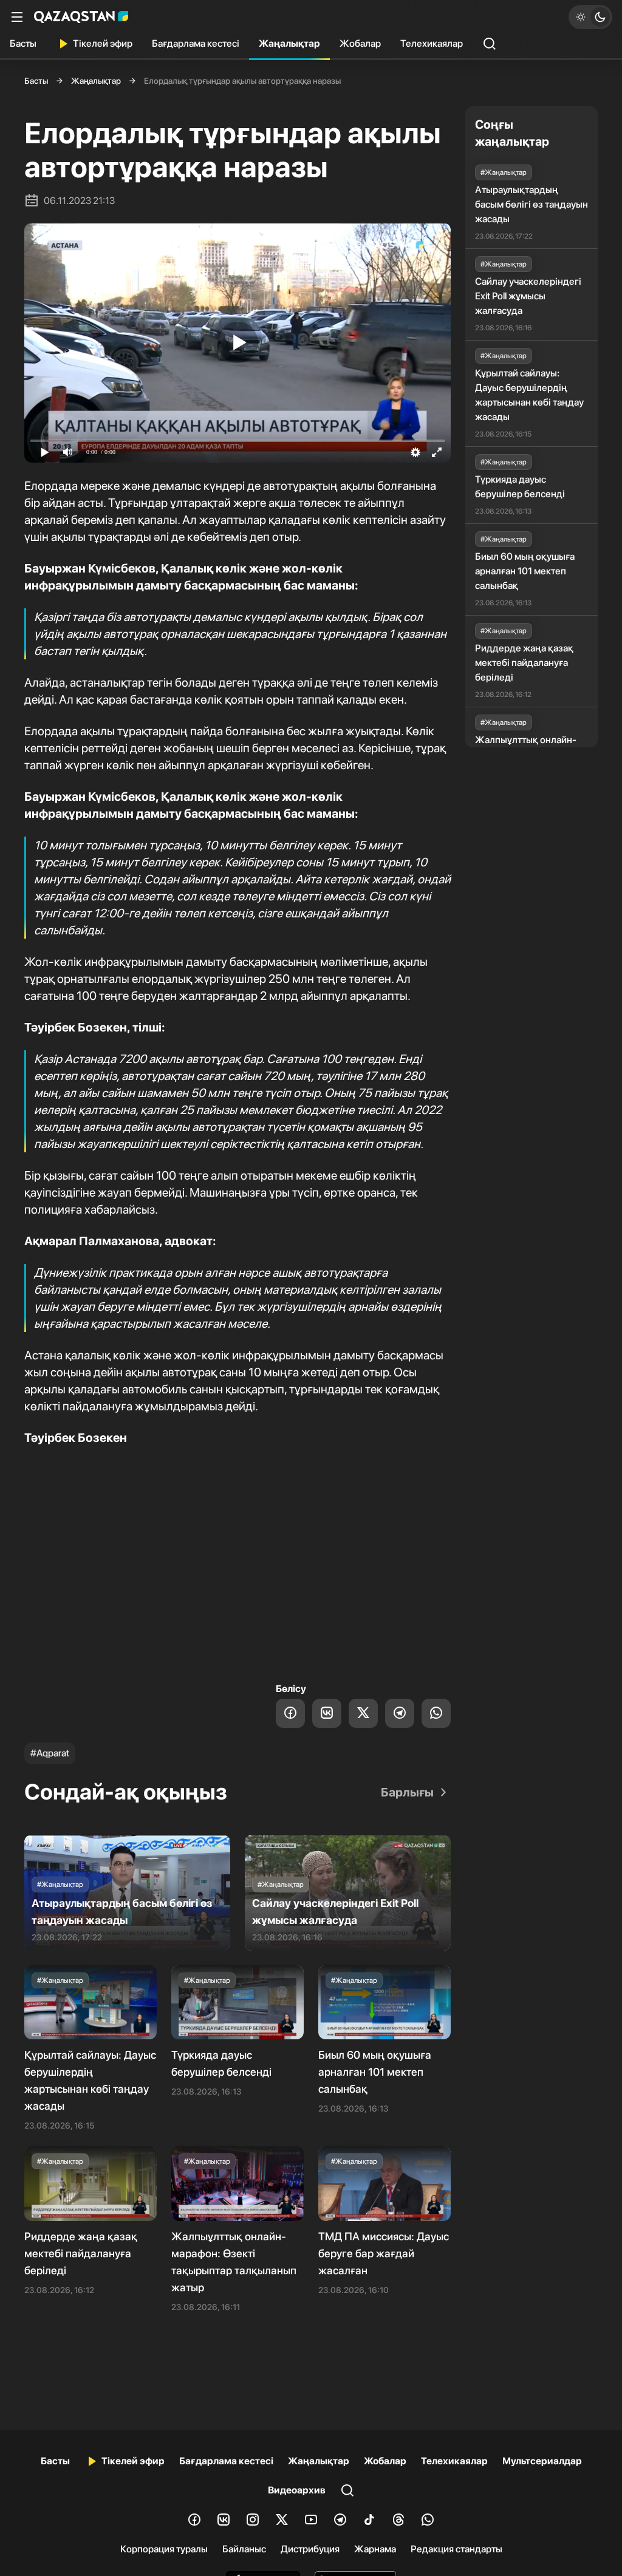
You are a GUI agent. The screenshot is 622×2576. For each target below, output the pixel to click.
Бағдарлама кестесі (196, 43)
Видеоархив (297, 2490)
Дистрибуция (310, 2549)
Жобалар (360, 43)
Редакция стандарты (456, 2549)
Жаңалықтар (289, 43)
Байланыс (244, 2549)
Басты (23, 43)
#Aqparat (50, 1753)
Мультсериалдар (542, 2461)
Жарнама (375, 2549)
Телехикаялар (432, 43)
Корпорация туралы (164, 2549)
